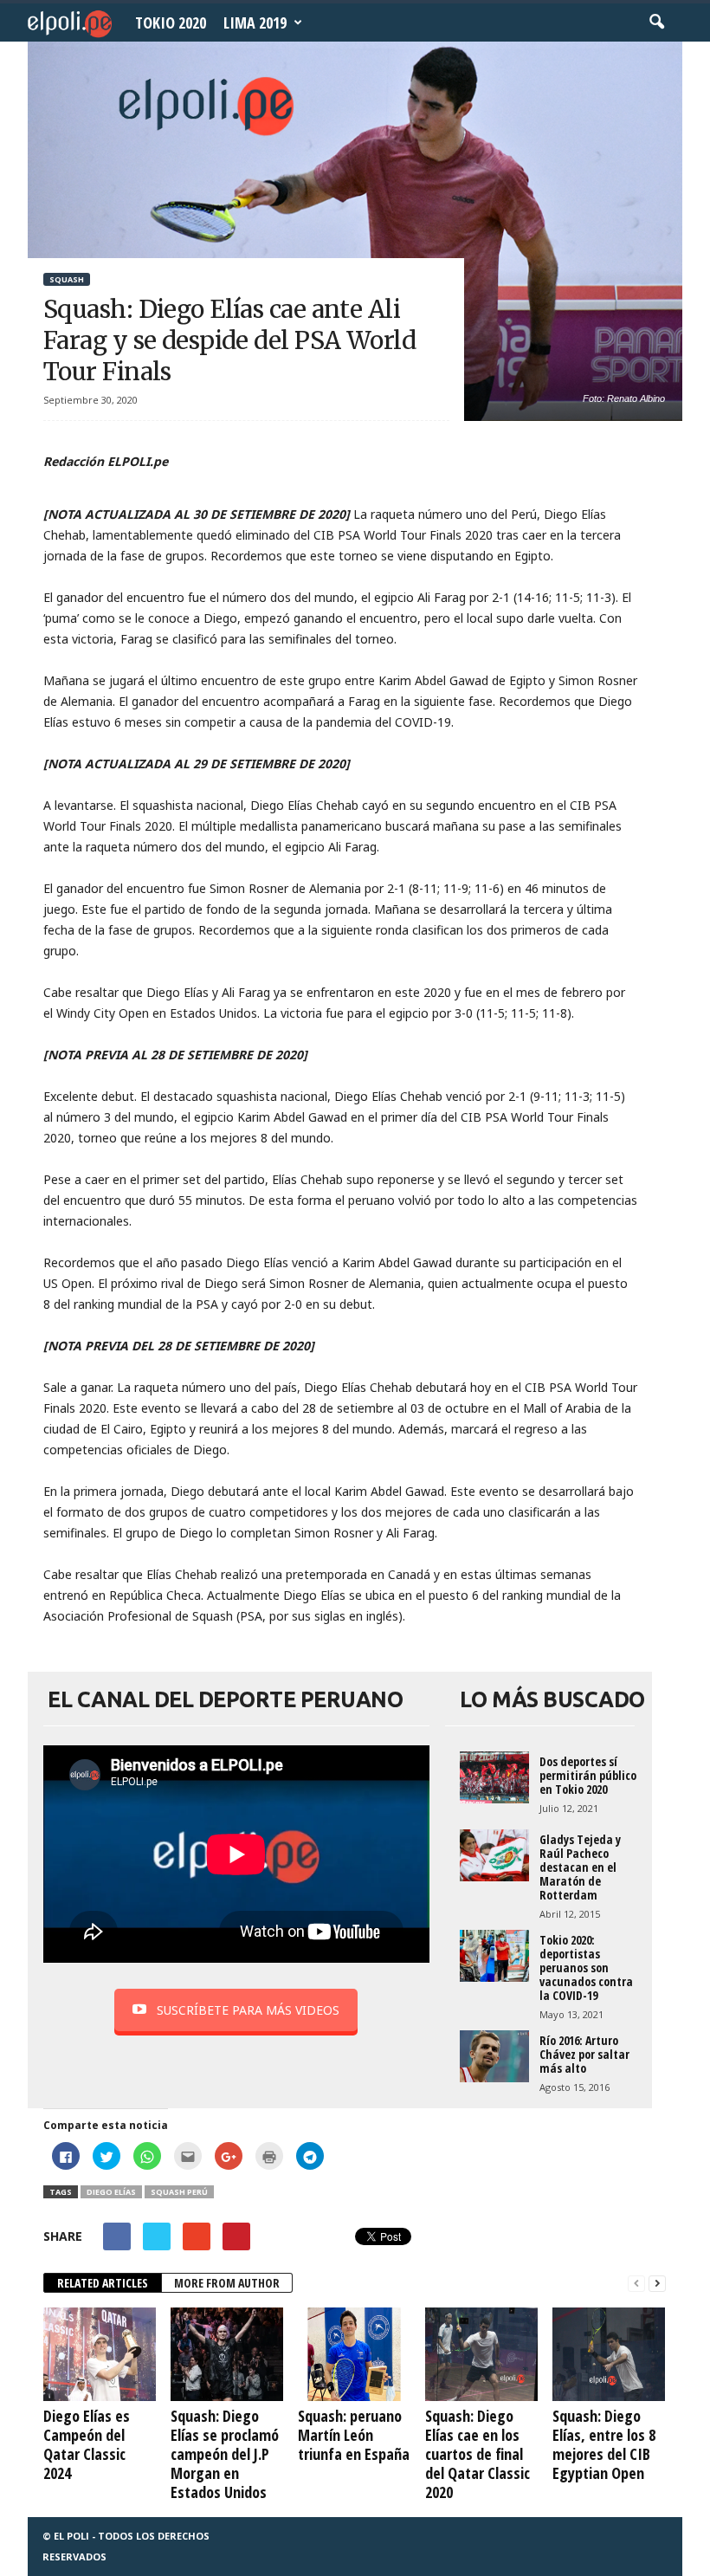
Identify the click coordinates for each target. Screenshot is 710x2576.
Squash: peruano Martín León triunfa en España (354, 2435)
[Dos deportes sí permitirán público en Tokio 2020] (494, 1777)
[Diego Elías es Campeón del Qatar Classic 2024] (100, 2354)
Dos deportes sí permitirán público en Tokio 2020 (588, 1775)
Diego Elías (111, 2192)
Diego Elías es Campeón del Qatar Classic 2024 (87, 2444)
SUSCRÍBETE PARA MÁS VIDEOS (248, 2010)
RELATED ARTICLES (103, 2283)
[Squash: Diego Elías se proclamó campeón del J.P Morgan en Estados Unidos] (227, 2354)
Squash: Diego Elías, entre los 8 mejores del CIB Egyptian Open (604, 2444)
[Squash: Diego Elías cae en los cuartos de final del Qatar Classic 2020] (481, 2354)
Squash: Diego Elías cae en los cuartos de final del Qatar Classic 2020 (478, 2454)
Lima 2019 (255, 23)
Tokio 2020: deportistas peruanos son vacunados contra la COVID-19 (586, 1968)
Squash (67, 279)
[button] (656, 23)
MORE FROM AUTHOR (227, 2283)
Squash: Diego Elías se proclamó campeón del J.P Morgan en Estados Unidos (225, 2454)
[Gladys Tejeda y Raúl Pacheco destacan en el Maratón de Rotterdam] (494, 1855)
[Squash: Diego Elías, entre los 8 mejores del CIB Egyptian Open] (609, 2354)
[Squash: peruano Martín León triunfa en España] (354, 2354)
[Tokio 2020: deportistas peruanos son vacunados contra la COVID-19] (494, 1956)
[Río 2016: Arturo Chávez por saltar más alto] (494, 2056)
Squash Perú (179, 2192)
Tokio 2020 (171, 23)
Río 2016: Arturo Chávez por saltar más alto (584, 2054)
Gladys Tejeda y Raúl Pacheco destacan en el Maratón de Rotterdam (580, 1867)
